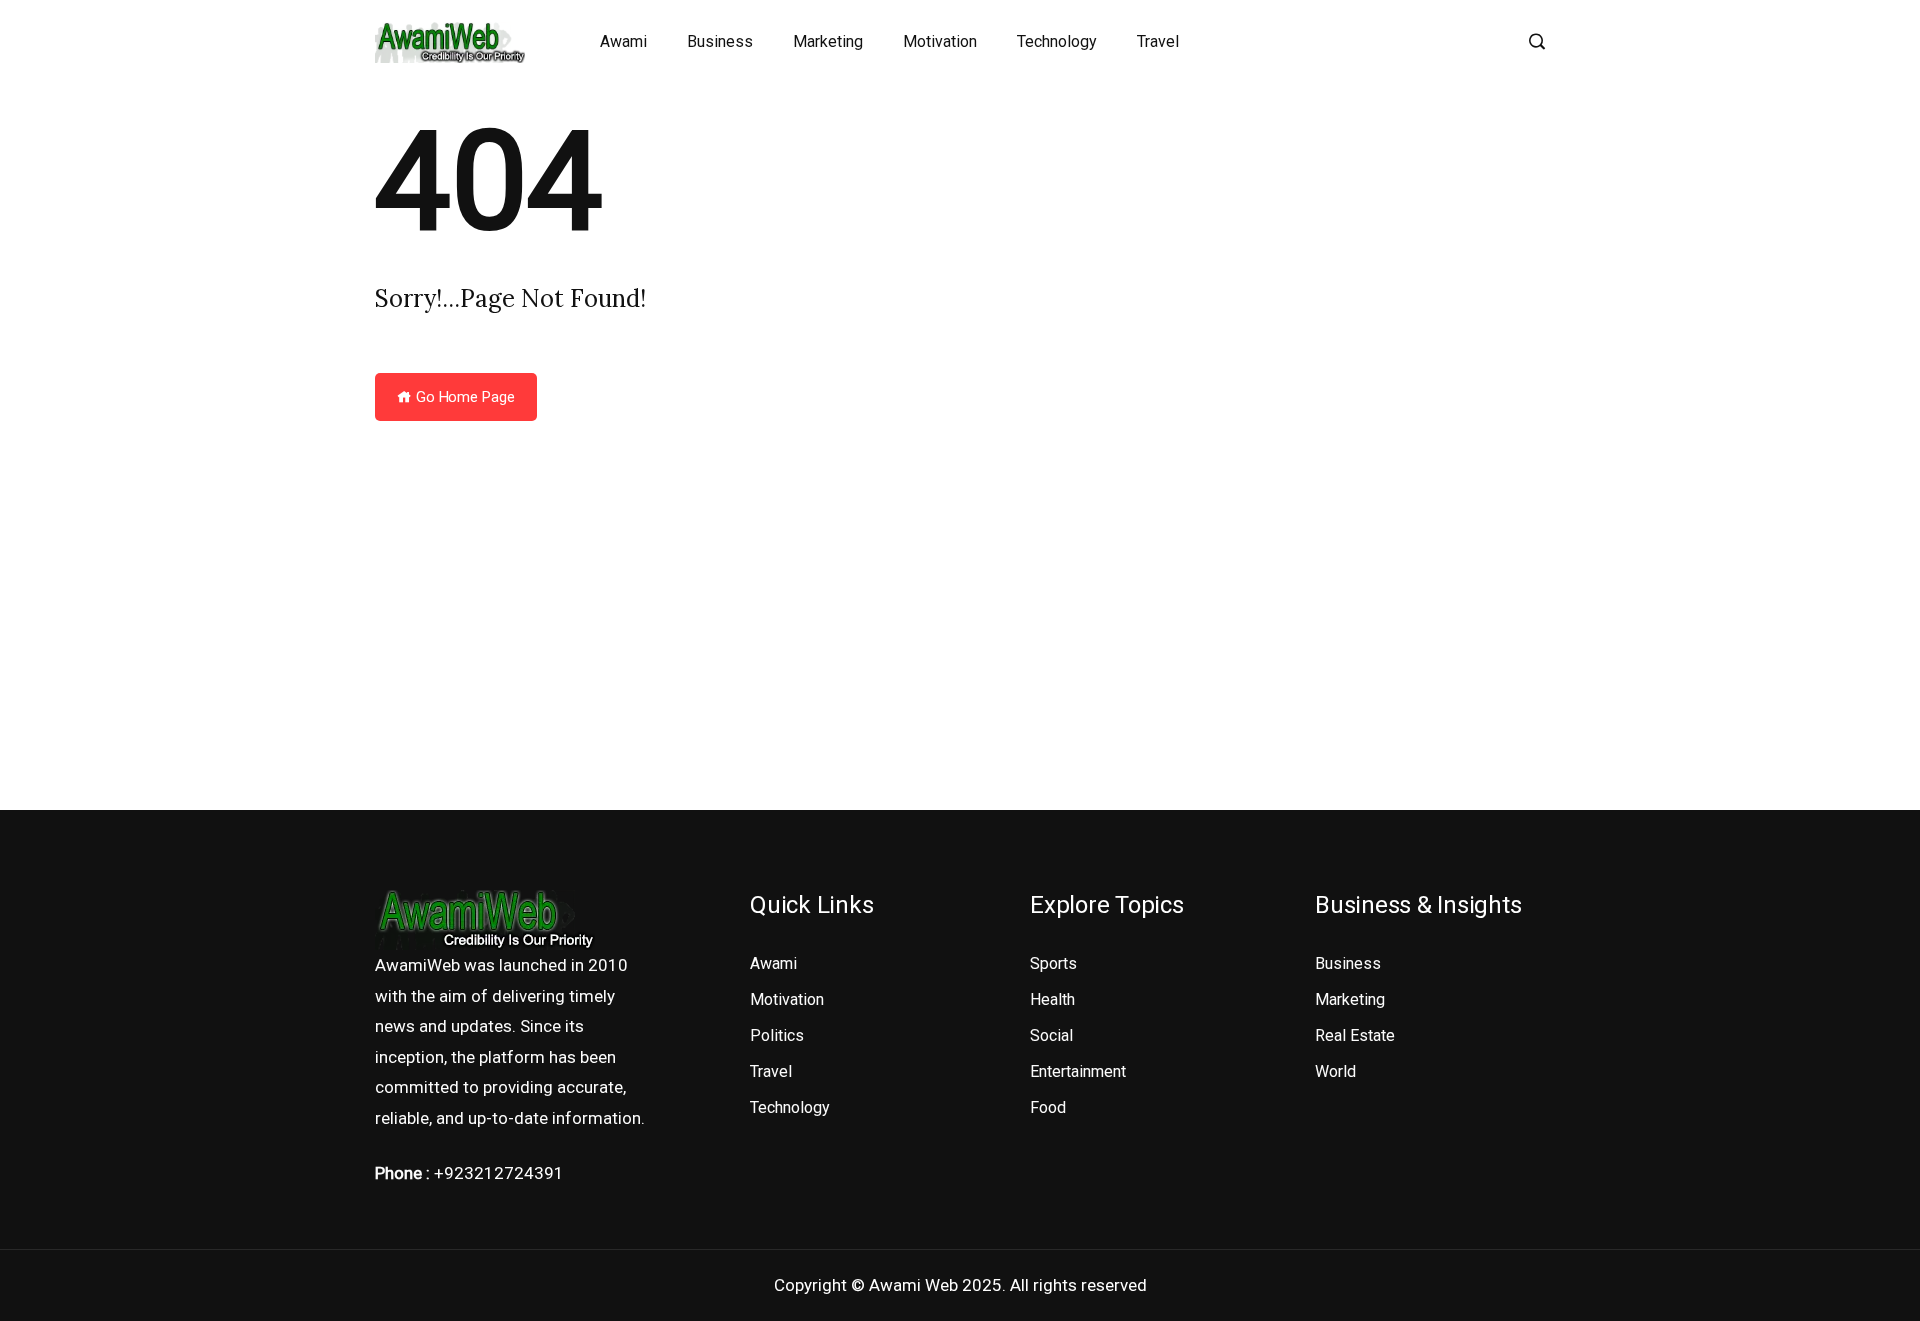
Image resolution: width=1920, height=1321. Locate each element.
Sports (1053, 963)
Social (1051, 1035)
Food (1048, 1107)
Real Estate (1355, 1035)
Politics (777, 1035)
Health (1052, 999)
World (1335, 1071)
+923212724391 (499, 1173)
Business (720, 41)
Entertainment (1078, 1071)
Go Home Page (463, 397)
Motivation (940, 41)
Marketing (828, 41)
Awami (623, 41)
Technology (1057, 41)
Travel (1158, 41)
